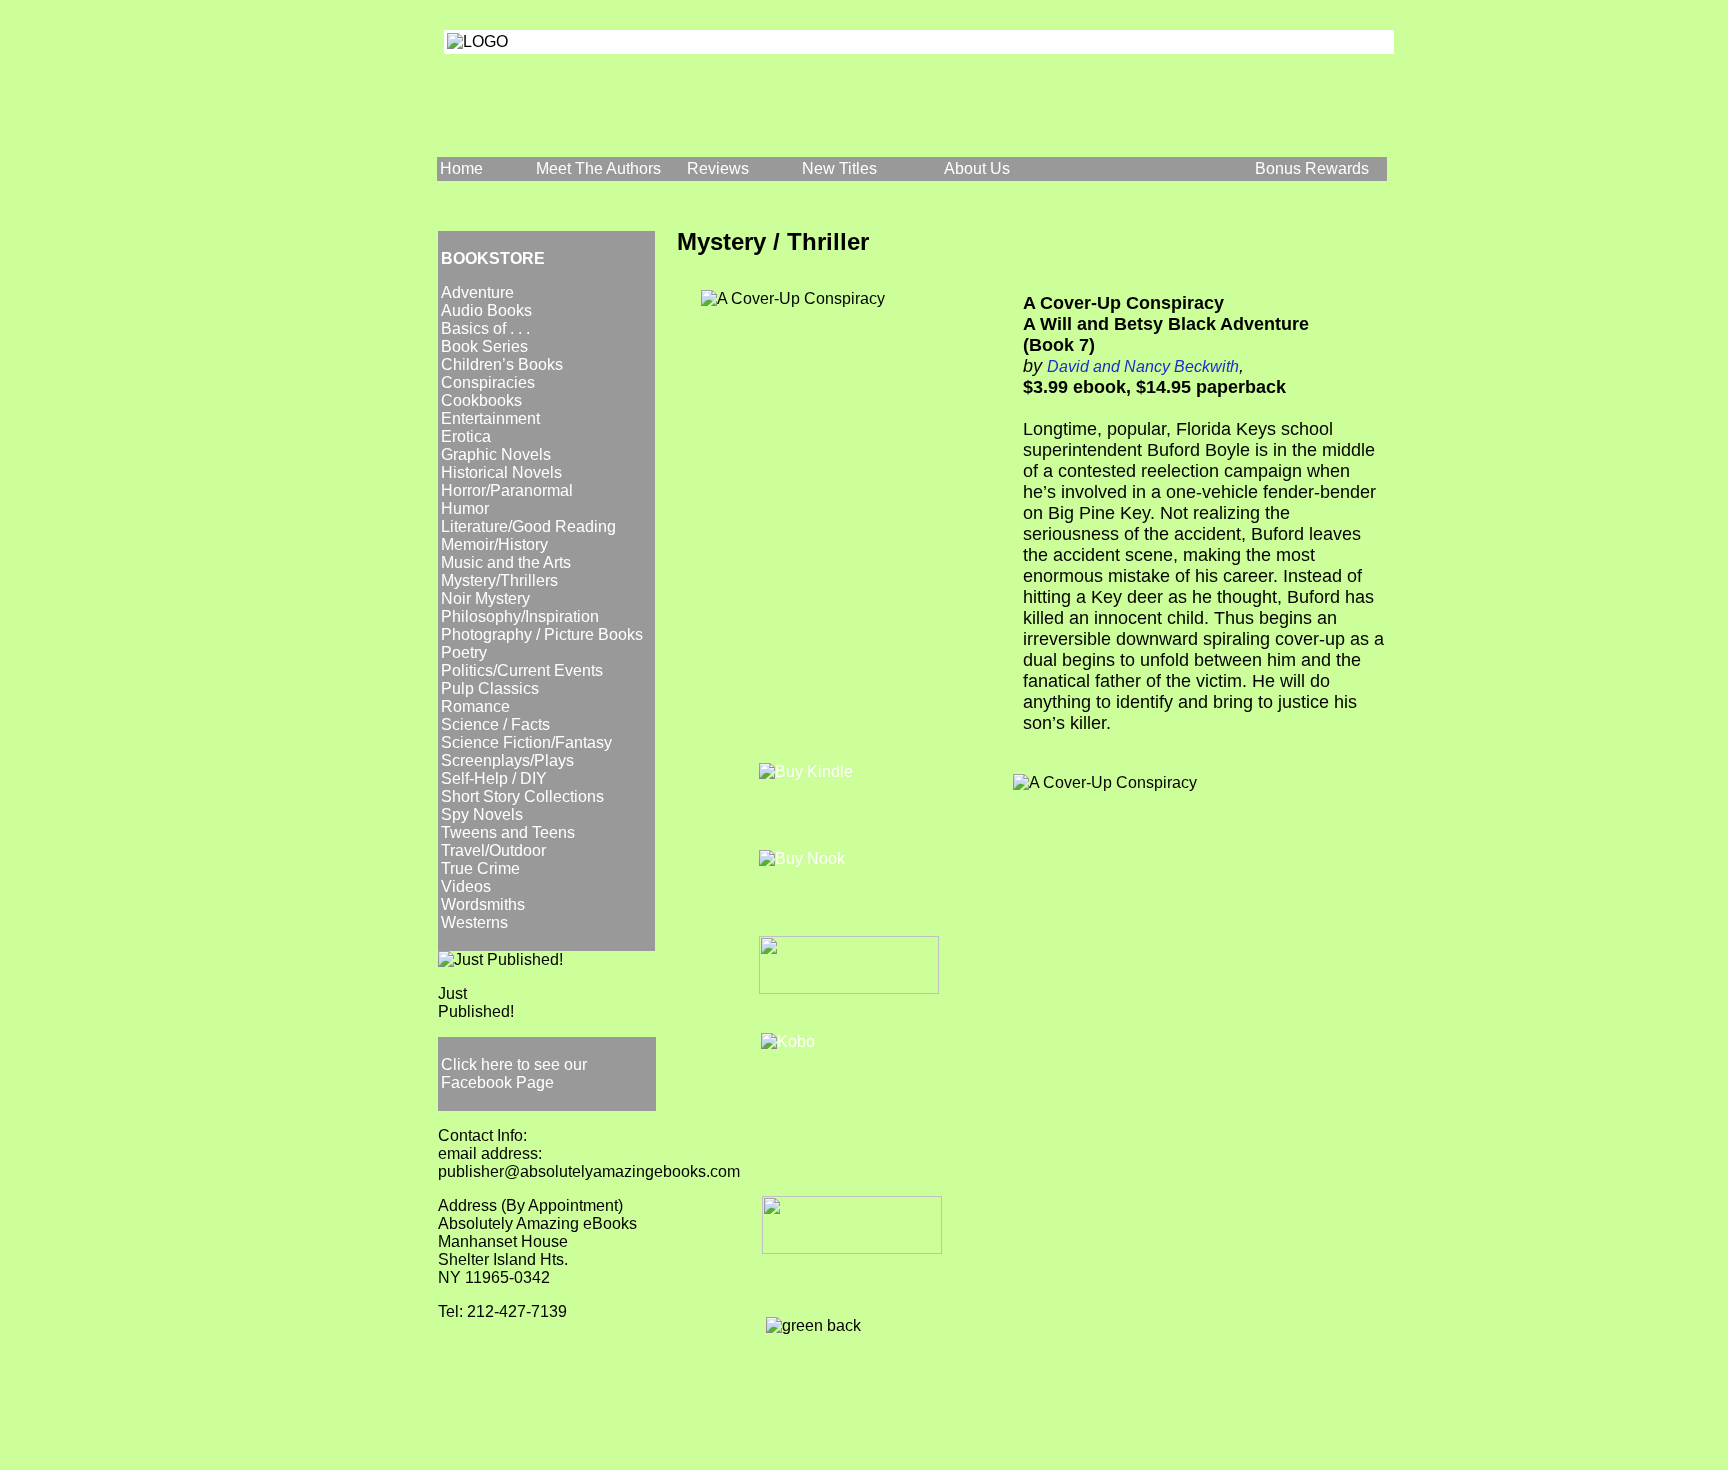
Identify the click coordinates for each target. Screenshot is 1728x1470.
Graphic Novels (496, 454)
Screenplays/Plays (507, 760)
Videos (466, 886)
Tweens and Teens (508, 832)
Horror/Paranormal (507, 490)
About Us (977, 168)
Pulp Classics (490, 688)
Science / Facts (495, 724)
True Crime (480, 868)
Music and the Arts (506, 562)
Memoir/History (494, 544)
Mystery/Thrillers (499, 580)
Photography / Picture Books (542, 634)
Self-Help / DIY (494, 778)
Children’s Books (502, 364)
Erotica (466, 436)
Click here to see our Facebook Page (514, 1073)
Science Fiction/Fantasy (526, 742)
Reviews (718, 168)
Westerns (474, 922)
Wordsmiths (483, 904)
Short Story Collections (522, 796)
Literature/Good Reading (528, 526)
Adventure (477, 292)
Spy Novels (482, 814)
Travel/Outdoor (493, 850)
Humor (465, 508)
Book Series (484, 346)
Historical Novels (501, 472)
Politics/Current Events (522, 670)
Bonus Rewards (1312, 168)
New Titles (839, 168)
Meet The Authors (598, 168)
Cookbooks (481, 400)
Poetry (464, 652)
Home (461, 168)
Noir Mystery (485, 598)
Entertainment (490, 418)
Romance (475, 706)
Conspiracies (488, 382)
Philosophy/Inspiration (520, 616)
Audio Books (486, 310)
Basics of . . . (485, 328)
